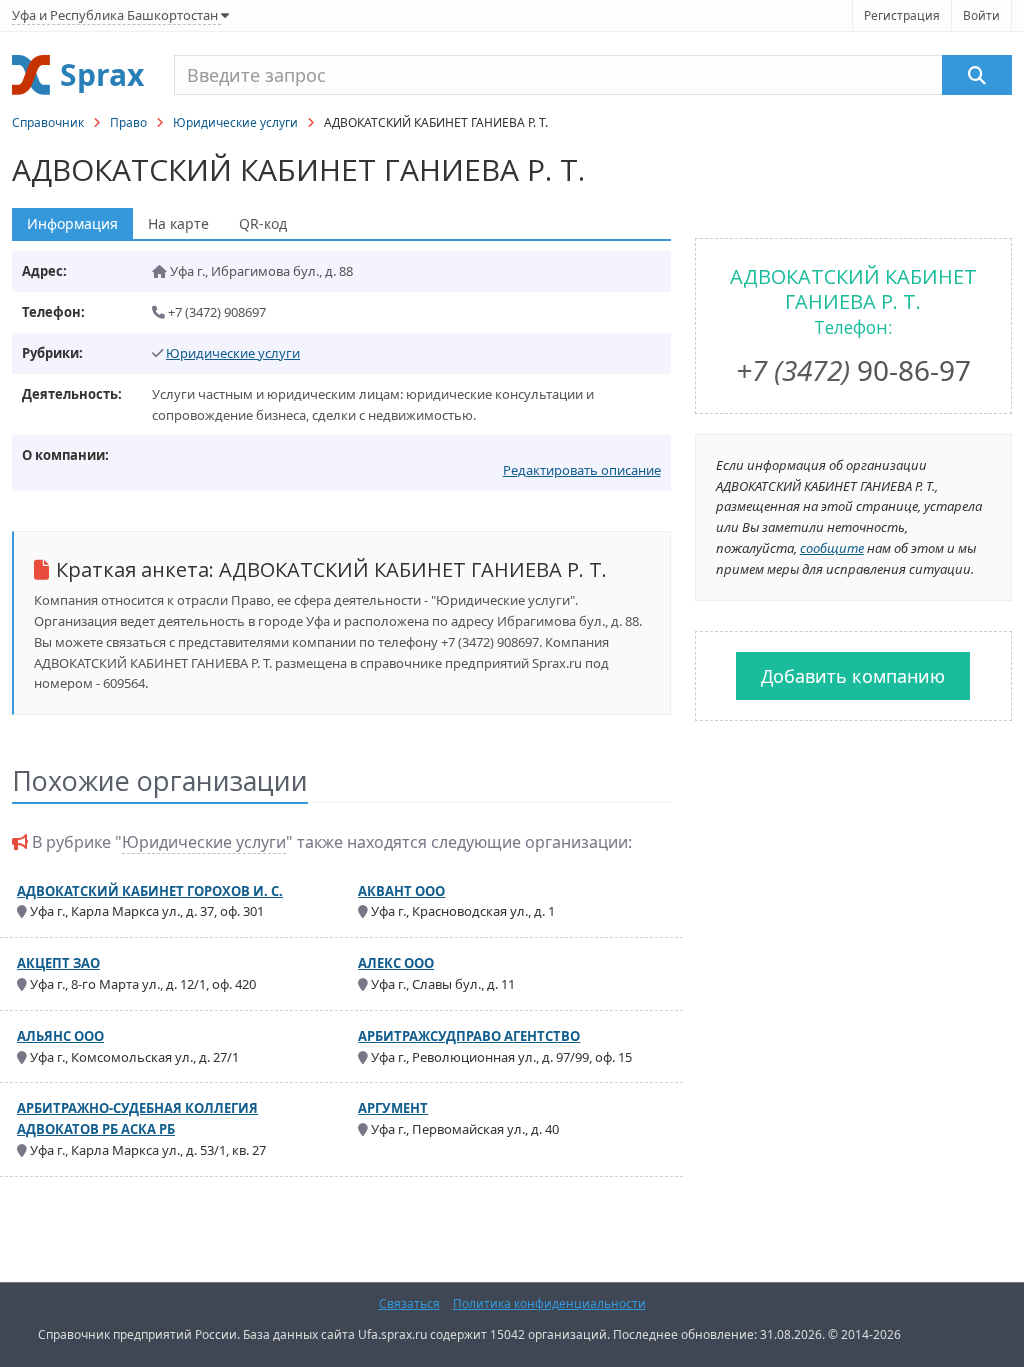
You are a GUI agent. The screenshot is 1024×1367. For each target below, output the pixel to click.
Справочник (48, 122)
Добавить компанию (853, 676)
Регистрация (902, 15)
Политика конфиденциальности (549, 1303)
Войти (981, 15)
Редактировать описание (582, 470)
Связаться (409, 1303)
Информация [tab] (72, 223)
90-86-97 (853, 370)
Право (128, 122)
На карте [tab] (178, 223)
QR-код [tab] (263, 223)
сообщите (832, 548)
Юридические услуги (235, 122)
